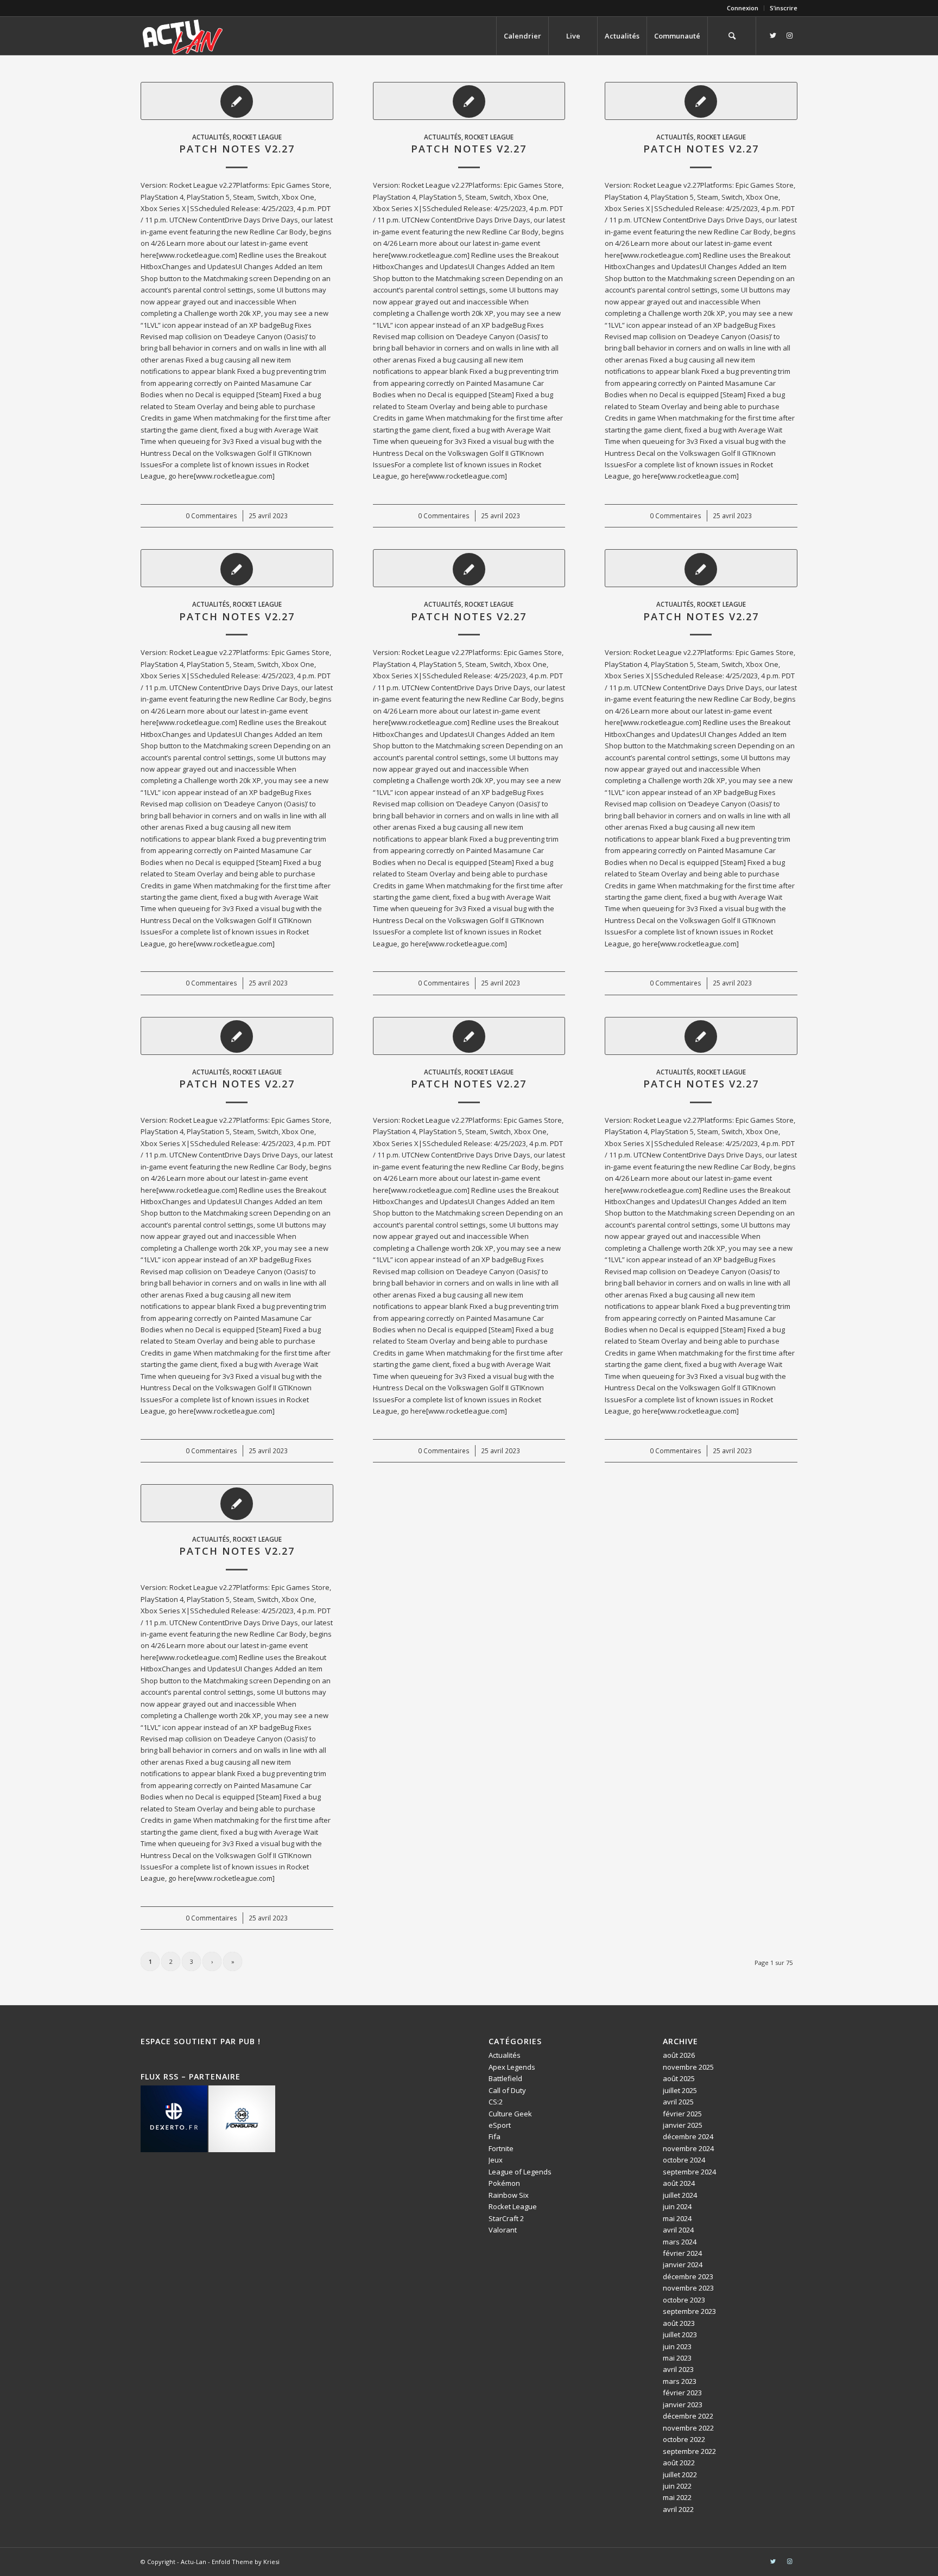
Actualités (211, 137)
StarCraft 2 (506, 2218)
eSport (500, 2125)
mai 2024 (677, 2218)
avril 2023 (678, 2369)
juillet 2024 (680, 2195)
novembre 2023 (688, 2288)
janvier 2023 (683, 2405)
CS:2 (496, 2102)
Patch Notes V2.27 (237, 149)
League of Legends (520, 2172)
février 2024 (682, 2253)
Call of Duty (507, 2090)
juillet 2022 (680, 2475)
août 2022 (679, 2463)
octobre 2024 (684, 2160)
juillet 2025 (680, 2090)
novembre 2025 (688, 2067)
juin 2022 (677, 2486)
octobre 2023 (684, 2300)
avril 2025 (678, 2102)
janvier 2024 (683, 2265)
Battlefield (505, 2078)
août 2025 (679, 2078)
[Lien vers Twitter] (773, 35)
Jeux (496, 2160)
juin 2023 (677, 2346)
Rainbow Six (509, 2195)
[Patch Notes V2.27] (237, 101)
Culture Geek (510, 2114)
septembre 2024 (689, 2172)
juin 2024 (677, 2206)
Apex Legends (512, 2067)
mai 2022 (677, 2497)
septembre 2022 (689, 2451)
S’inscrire (784, 8)
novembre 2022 (688, 2428)
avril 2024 (678, 2230)
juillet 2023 (680, 2335)
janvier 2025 (683, 2125)
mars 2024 (680, 2242)
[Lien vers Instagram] (789, 35)
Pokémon (504, 2183)
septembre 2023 (689, 2311)
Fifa (495, 2136)
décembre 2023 (688, 2276)
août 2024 (679, 2183)
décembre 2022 (688, 2416)
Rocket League (257, 137)
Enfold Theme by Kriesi (246, 2562)
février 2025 (682, 2114)
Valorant (503, 2230)
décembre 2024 (688, 2136)
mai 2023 (677, 2358)
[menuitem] (743, 8)
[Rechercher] (732, 36)
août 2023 (679, 2323)
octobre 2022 (684, 2439)
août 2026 (679, 2055)
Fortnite (501, 2148)
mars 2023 (680, 2381)
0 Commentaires (211, 516)
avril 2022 (678, 2509)
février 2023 (682, 2393)
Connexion (743, 8)
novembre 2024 (688, 2148)
